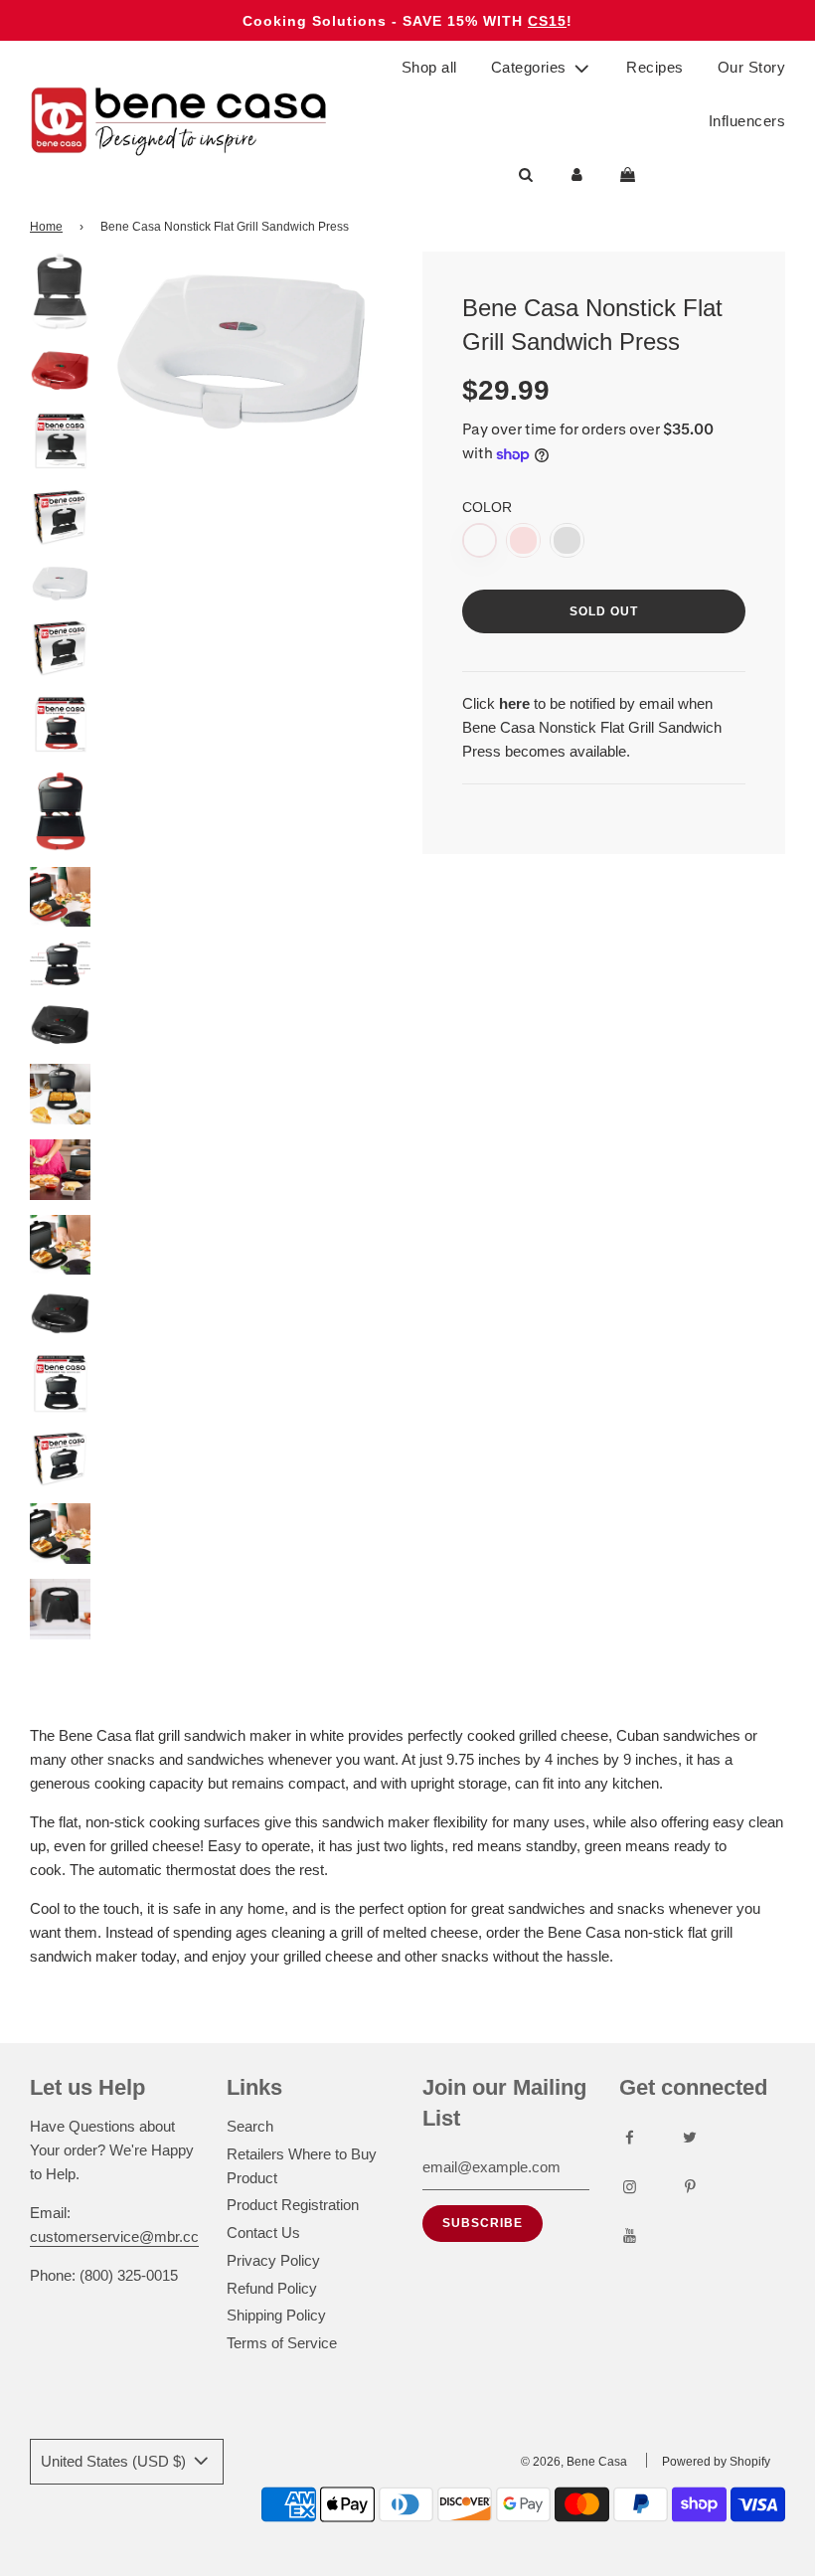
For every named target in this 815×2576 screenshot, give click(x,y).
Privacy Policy (273, 2260)
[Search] (526, 175)
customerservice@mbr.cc (114, 2236)
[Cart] (630, 175)
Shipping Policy (276, 2315)
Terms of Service (282, 2343)
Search (250, 2126)
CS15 (547, 21)
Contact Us (263, 2233)
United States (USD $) (115, 2461)
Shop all (429, 67)
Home (46, 227)
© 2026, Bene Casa (574, 2462)
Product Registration (293, 2205)
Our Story (752, 67)
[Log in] (577, 175)
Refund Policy (272, 2288)
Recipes (655, 67)
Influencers (747, 121)
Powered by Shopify (716, 2462)
